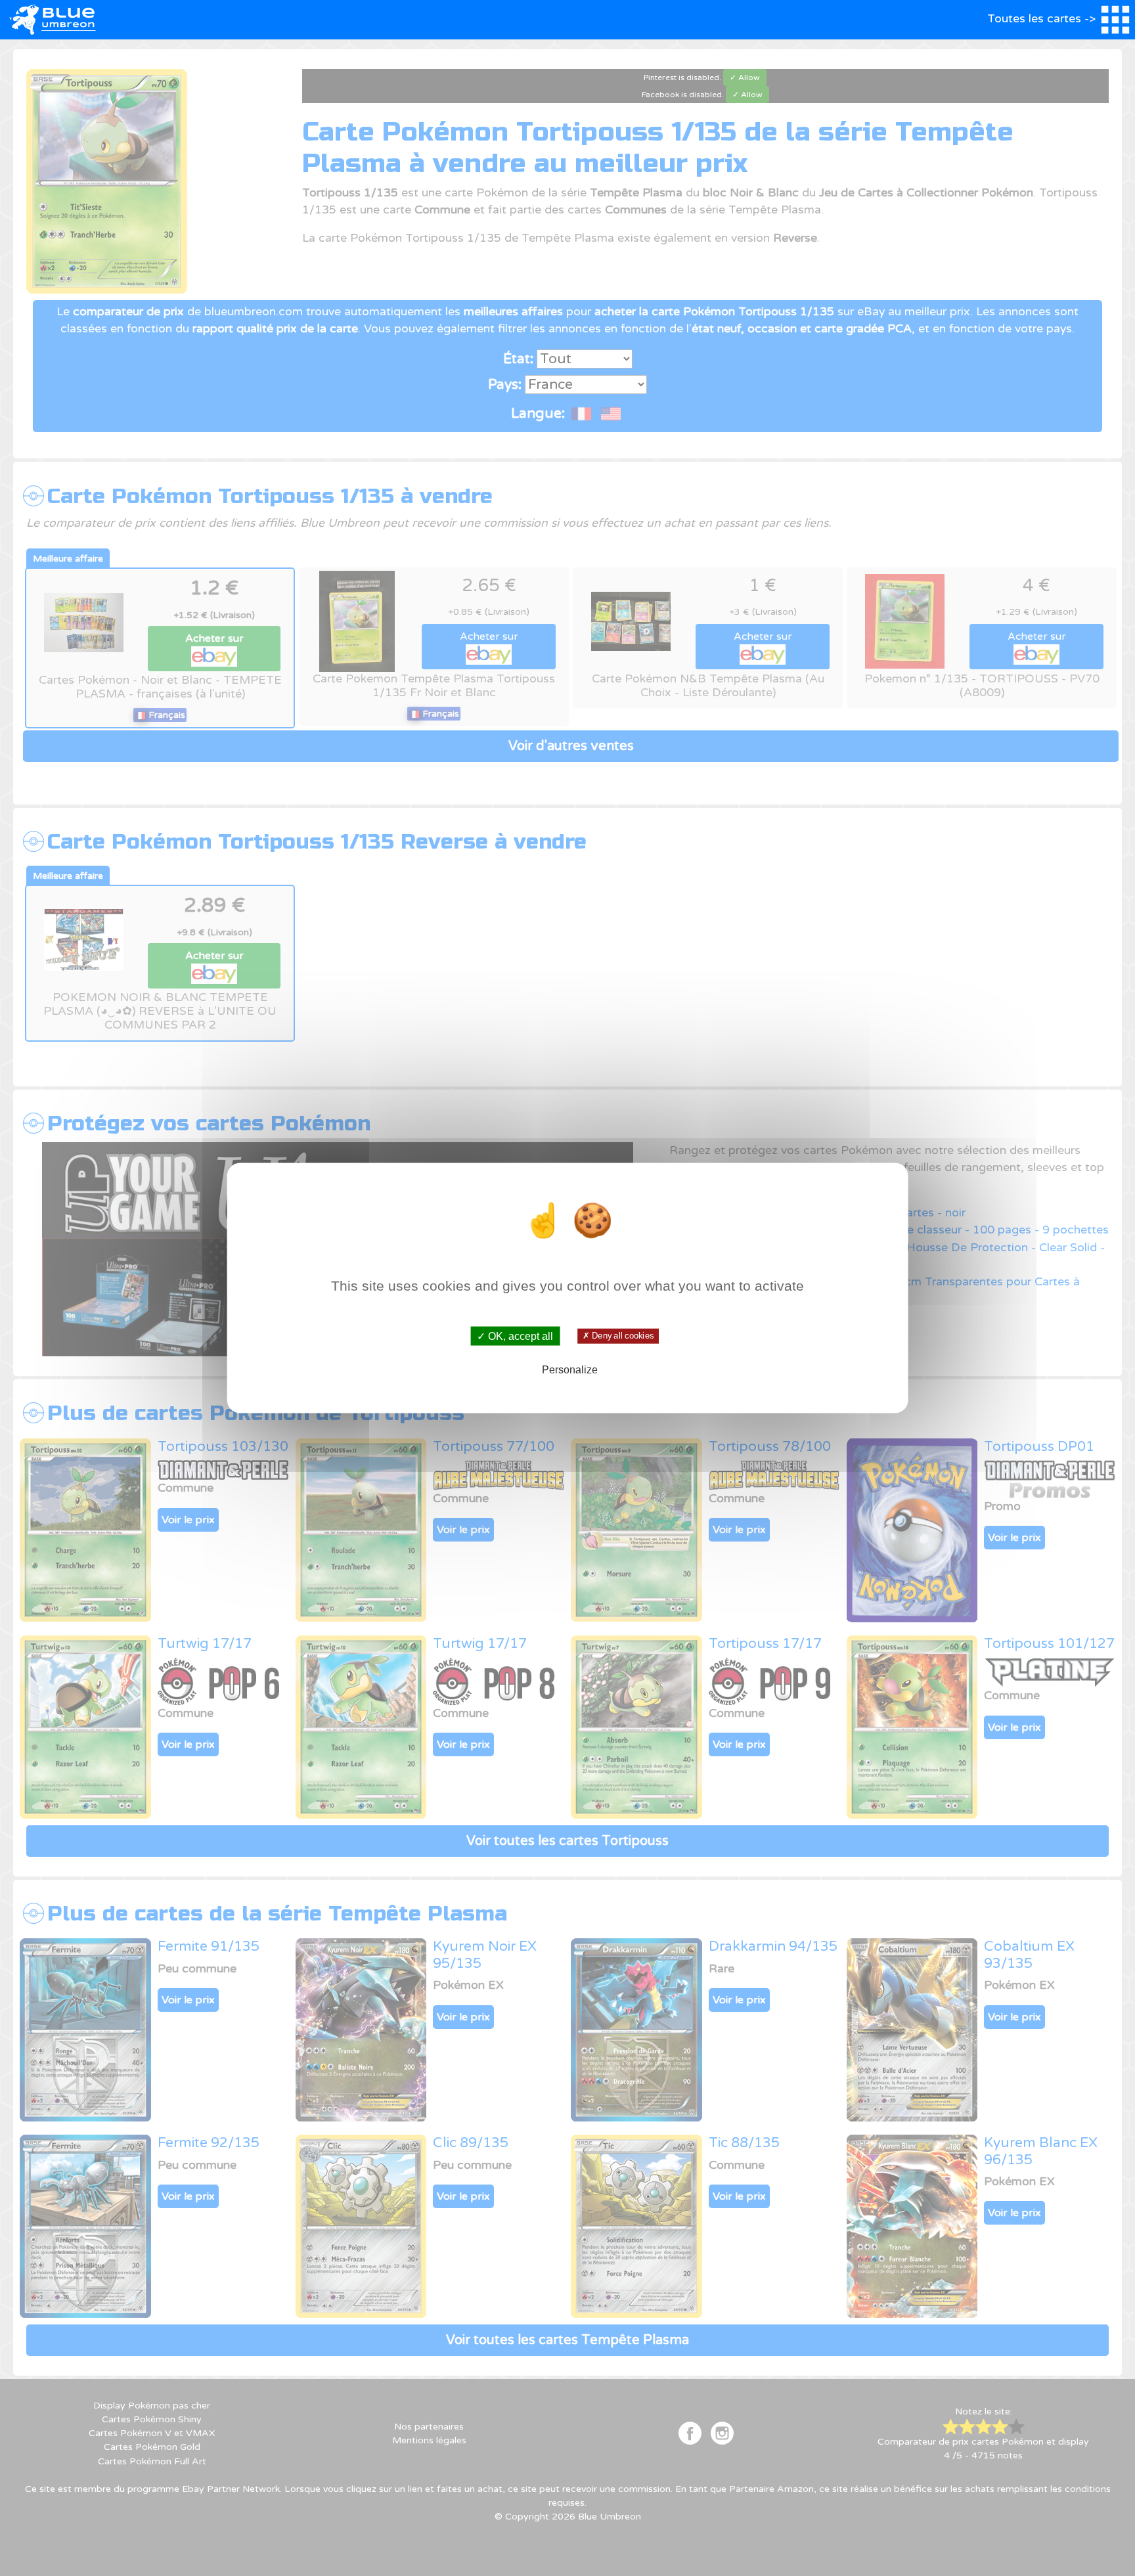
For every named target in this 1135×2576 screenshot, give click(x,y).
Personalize (570, 1369)
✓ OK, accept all (515, 1336)
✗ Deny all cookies (618, 1336)
